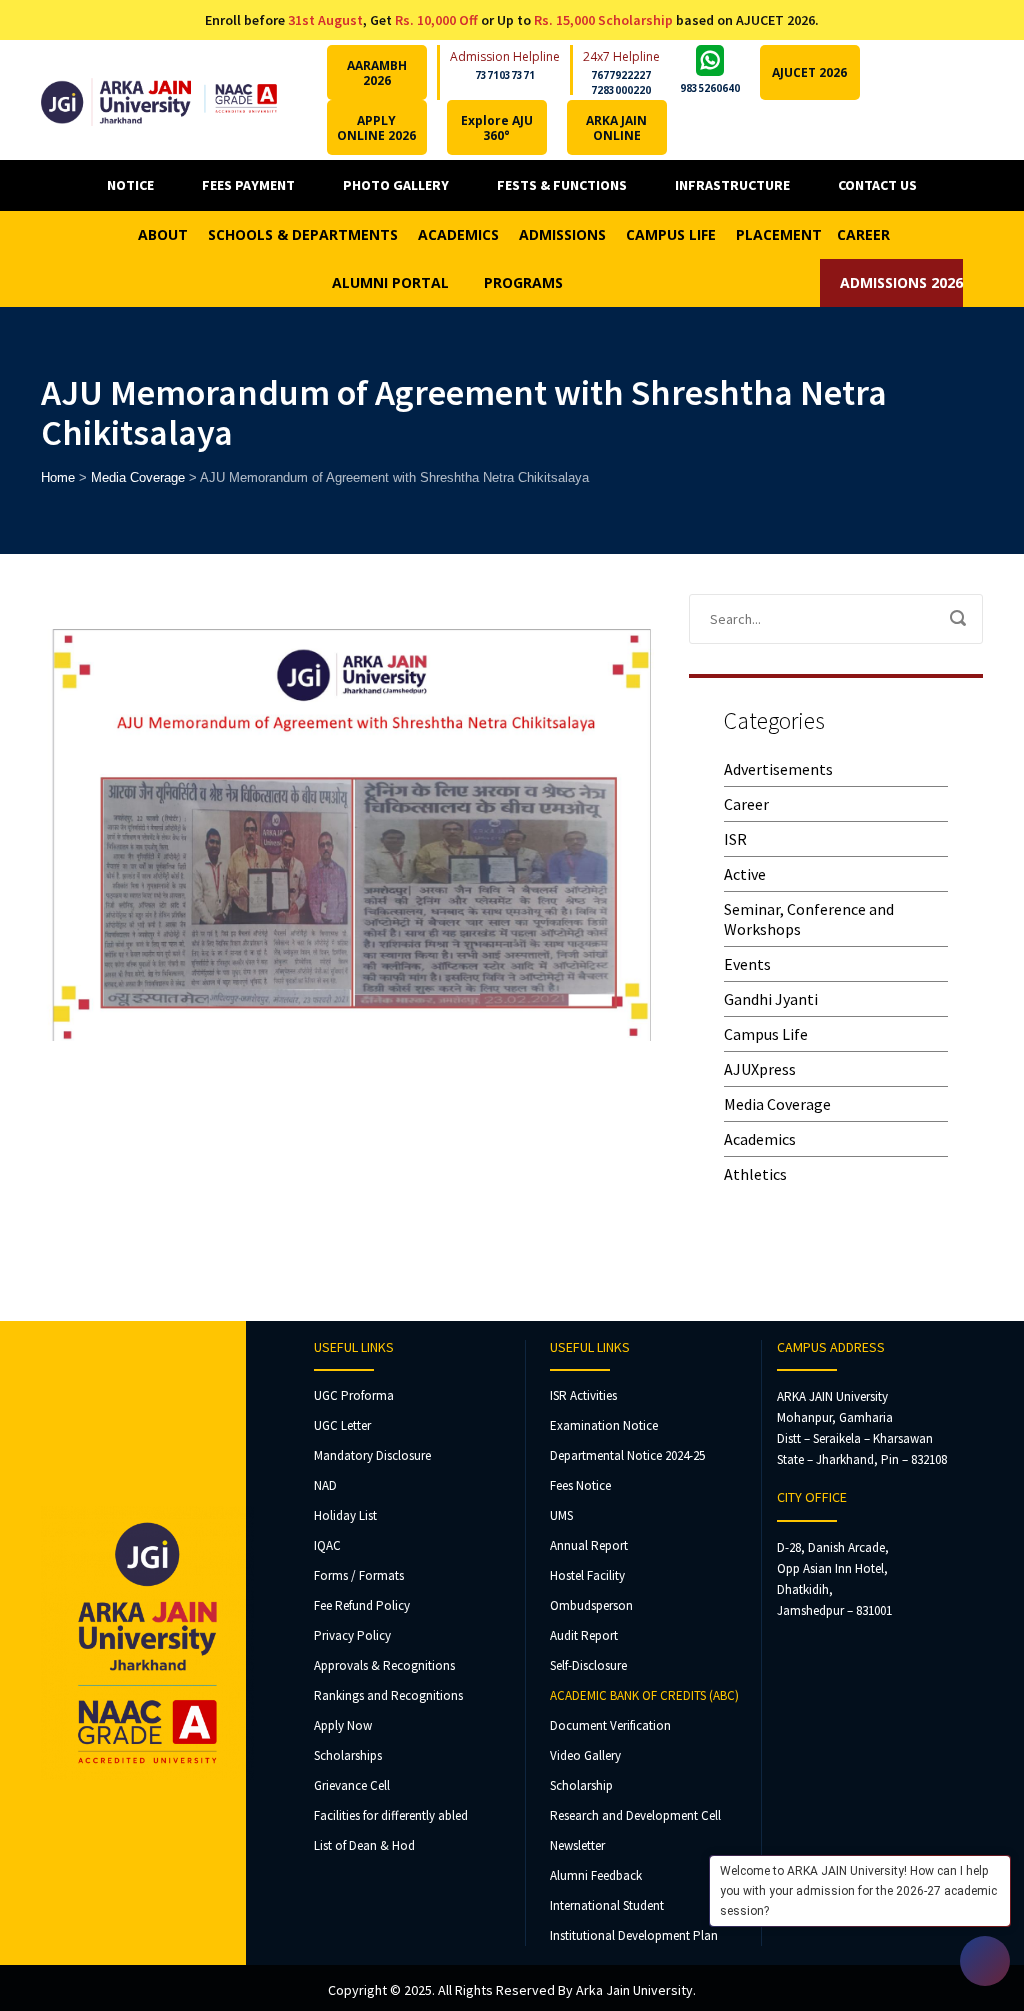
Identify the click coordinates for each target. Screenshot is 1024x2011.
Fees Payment (248, 185)
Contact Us (877, 185)
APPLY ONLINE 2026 (376, 128)
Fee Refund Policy (362, 1605)
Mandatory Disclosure (372, 1455)
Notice (130, 185)
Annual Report (589, 1545)
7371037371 (505, 75)
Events (747, 964)
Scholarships (348, 1755)
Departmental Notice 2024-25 (627, 1455)
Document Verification (610, 1725)
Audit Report (584, 1635)
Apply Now (343, 1725)
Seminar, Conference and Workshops (809, 919)
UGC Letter (342, 1425)
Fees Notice (580, 1485)
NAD (325, 1485)
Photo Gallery (396, 185)
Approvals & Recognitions (384, 1665)
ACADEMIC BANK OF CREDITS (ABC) (644, 1695)
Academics (760, 1139)
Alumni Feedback (596, 1875)
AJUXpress (760, 1069)
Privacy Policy (352, 1635)
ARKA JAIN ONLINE (616, 128)
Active (745, 874)
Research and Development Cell (635, 1815)
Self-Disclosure (588, 1665)
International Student (607, 1905)
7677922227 (621, 75)
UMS (561, 1515)
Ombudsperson (591, 1605)
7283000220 (621, 90)
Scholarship (581, 1785)
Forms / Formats (359, 1575)
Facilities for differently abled (391, 1815)
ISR (735, 839)
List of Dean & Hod (364, 1845)
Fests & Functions (562, 185)
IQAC (327, 1545)
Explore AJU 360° (497, 128)
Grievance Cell (352, 1785)
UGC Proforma (354, 1395)
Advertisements (778, 769)
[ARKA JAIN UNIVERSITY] (159, 100)
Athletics (755, 1174)
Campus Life (766, 1034)
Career (746, 804)
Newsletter (577, 1845)
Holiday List (345, 1515)
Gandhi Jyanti (771, 999)
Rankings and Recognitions (388, 1695)
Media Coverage (777, 1104)
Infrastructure (732, 185)
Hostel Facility (587, 1575)
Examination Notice (604, 1425)
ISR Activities (583, 1395)
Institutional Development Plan (634, 1935)
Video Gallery (585, 1755)
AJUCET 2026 (809, 72)
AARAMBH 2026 (377, 73)
